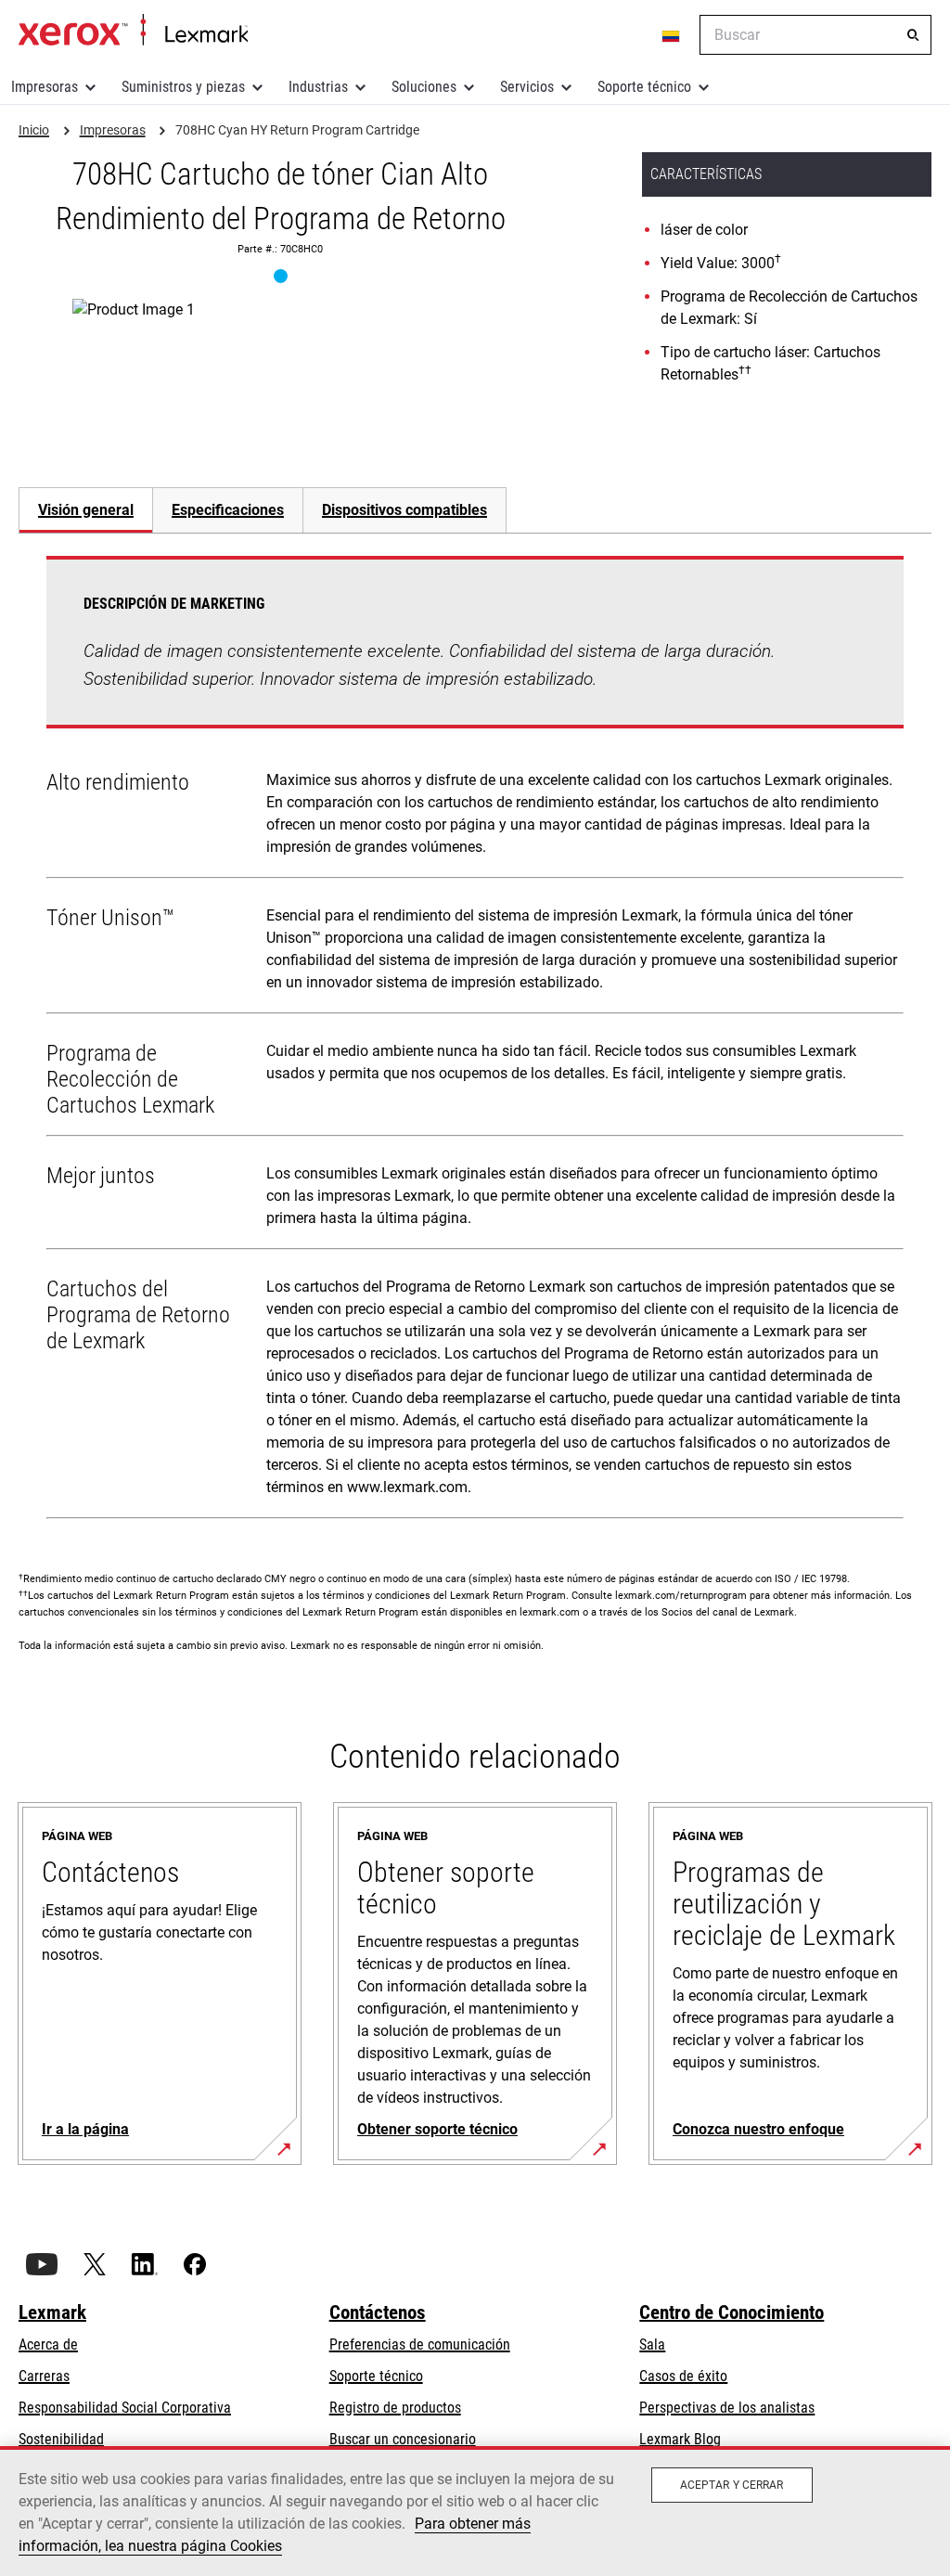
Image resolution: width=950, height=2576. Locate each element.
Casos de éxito (683, 2376)
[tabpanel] (475, 1041)
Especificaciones (228, 510)
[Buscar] (913, 35)
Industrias (318, 87)
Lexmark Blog (680, 2439)
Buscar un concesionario (403, 2439)
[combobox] (815, 35)
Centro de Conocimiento (732, 2312)
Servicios (527, 87)
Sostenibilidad (61, 2439)
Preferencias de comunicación (420, 2344)
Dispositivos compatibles (404, 510)
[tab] (85, 510)
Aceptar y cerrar (732, 2485)
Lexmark (52, 2312)
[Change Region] (672, 35)
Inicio (133, 31)
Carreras (44, 2376)
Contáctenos (378, 2312)
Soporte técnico (644, 87)
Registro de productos (395, 2408)
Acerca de (48, 2344)
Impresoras (45, 87)
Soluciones (424, 87)
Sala (652, 2344)
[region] (475, 2511)
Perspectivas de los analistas (727, 2408)
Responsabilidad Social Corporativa (125, 2408)
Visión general (86, 510)
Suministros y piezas (183, 87)
